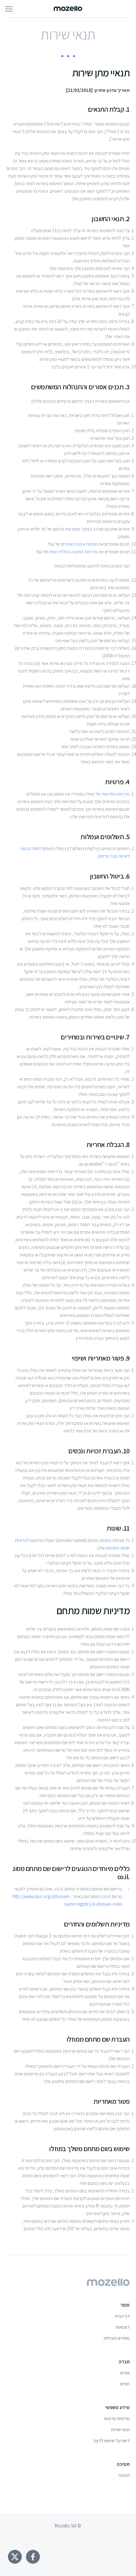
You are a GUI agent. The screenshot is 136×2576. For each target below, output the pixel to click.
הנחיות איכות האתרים (79, 544)
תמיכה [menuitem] (124, 2475)
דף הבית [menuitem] (122, 2316)
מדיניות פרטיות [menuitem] (117, 2418)
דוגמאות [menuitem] (123, 2327)
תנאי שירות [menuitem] (120, 2429)
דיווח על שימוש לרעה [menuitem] (112, 2441)
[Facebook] (33, 2557)
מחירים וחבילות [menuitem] (117, 2338)
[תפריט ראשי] (9, 9)
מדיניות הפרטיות (116, 794)
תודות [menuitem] (125, 2384)
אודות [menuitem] (125, 2373)
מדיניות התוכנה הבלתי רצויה (73, 552)
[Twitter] (15, 2557)
